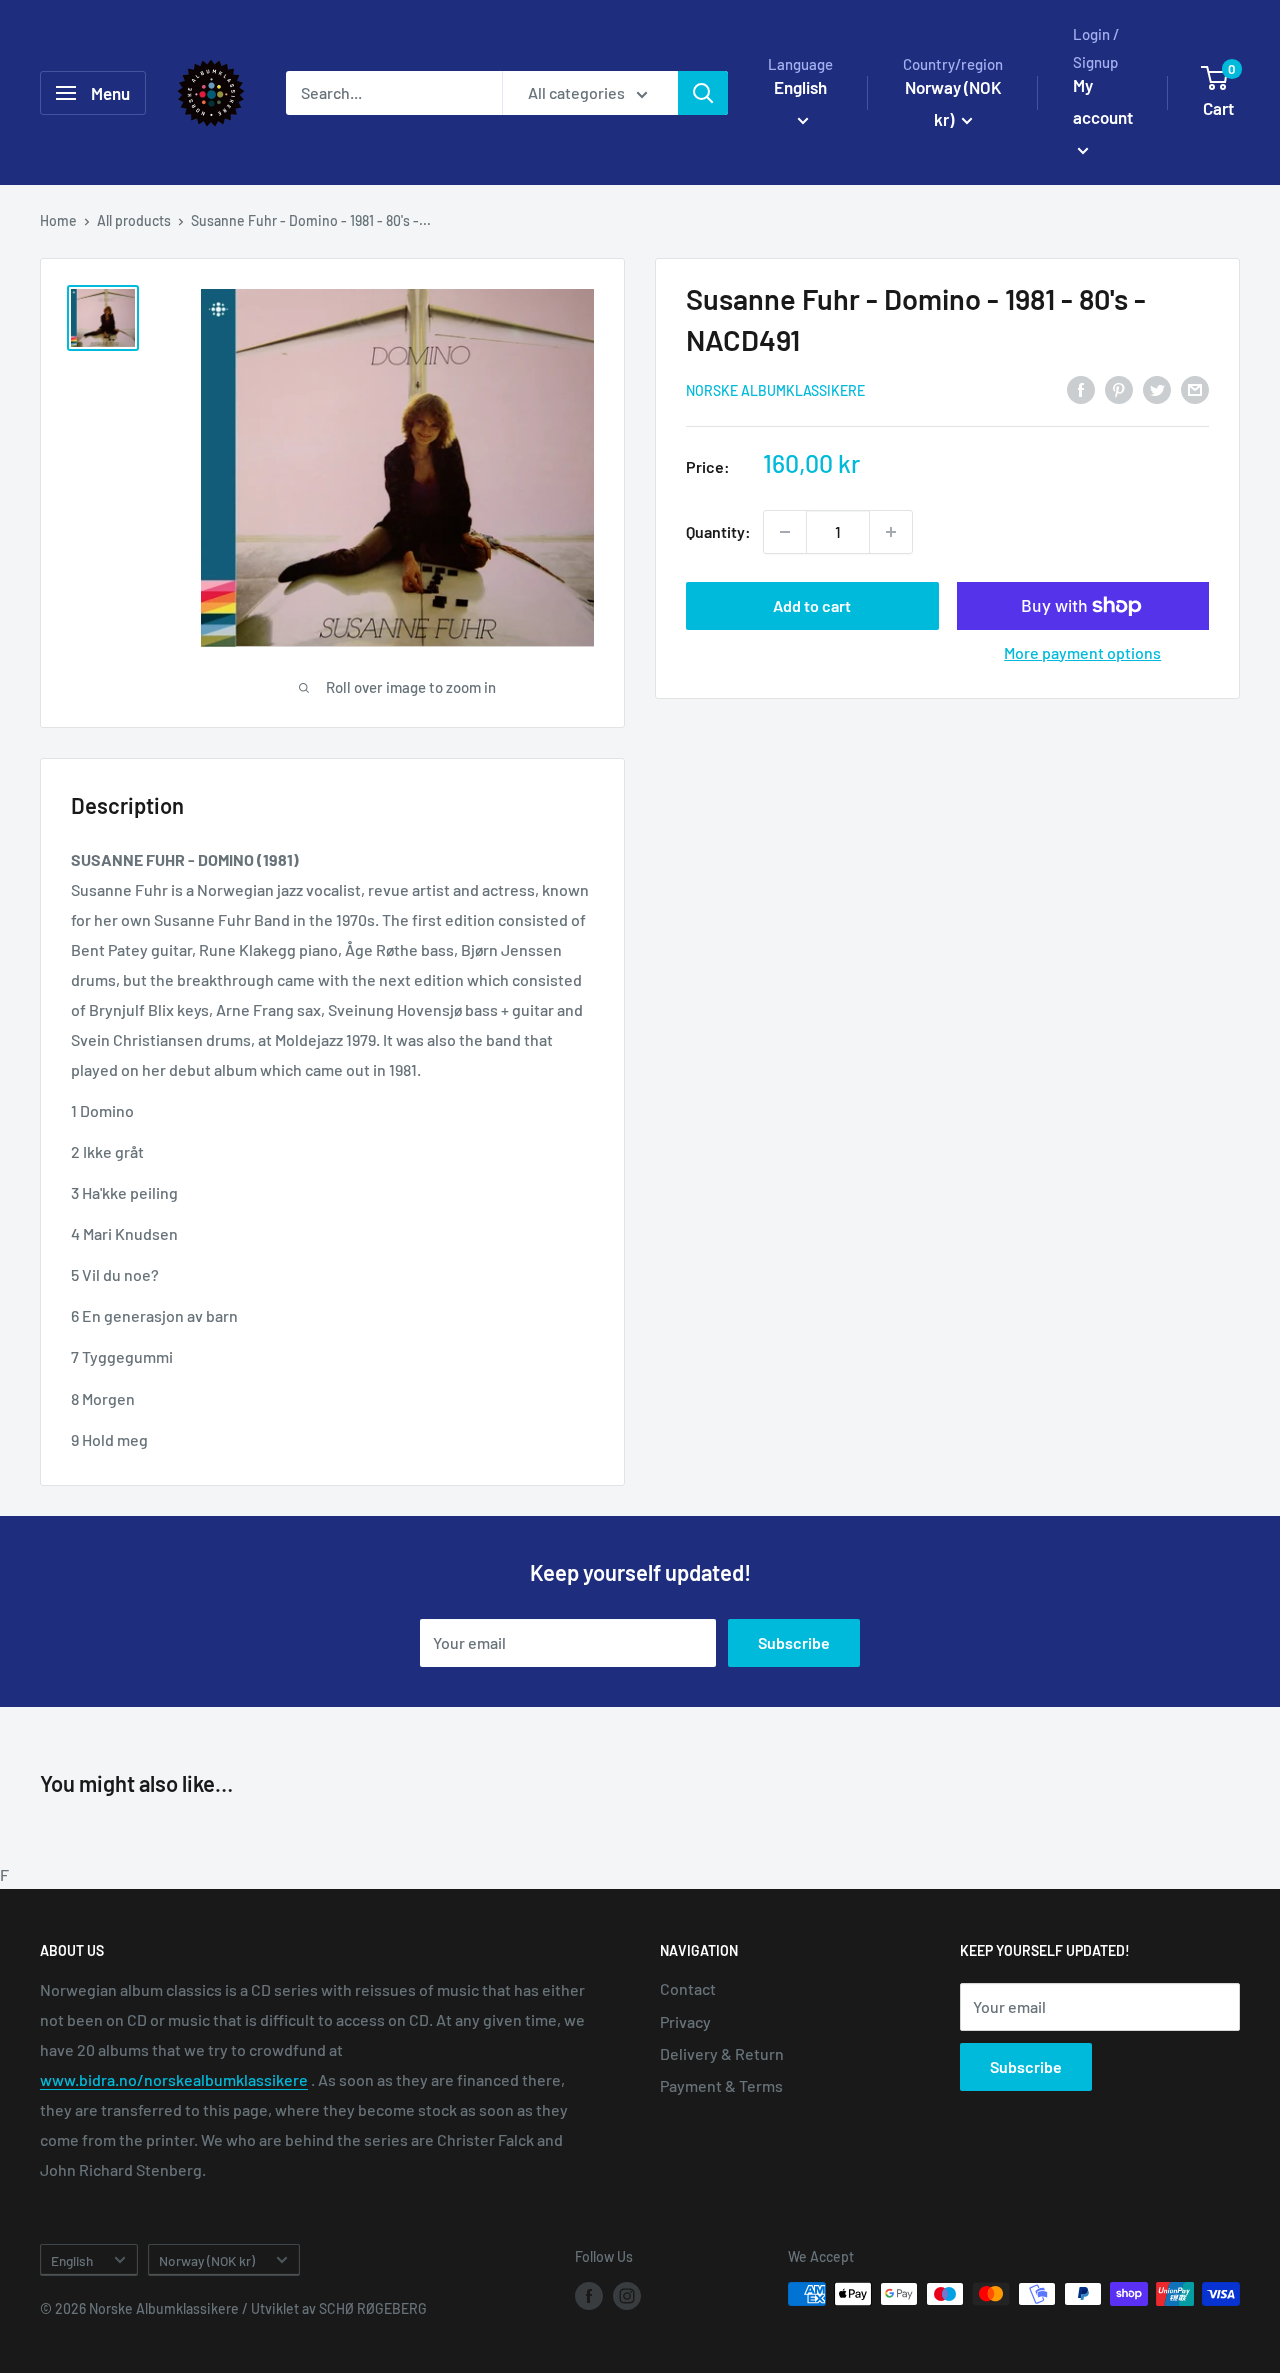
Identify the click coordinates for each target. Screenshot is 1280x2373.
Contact (688, 1988)
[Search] (703, 93)
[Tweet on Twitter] (1157, 388)
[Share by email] (1195, 388)
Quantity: (718, 531)
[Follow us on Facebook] (589, 2296)
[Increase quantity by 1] (891, 532)
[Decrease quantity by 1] (785, 532)
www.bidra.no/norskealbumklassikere (174, 2079)
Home (58, 220)
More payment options (1082, 652)
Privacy (685, 2021)
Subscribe (794, 1642)
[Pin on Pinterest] (1119, 388)
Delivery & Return (722, 2053)
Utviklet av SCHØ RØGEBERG (339, 2308)
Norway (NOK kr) (207, 2260)
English (72, 2260)
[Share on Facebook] (1081, 388)
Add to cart (812, 605)
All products (134, 220)
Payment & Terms (721, 2085)
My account (1103, 101)
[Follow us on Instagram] (627, 2296)
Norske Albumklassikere (775, 390)
